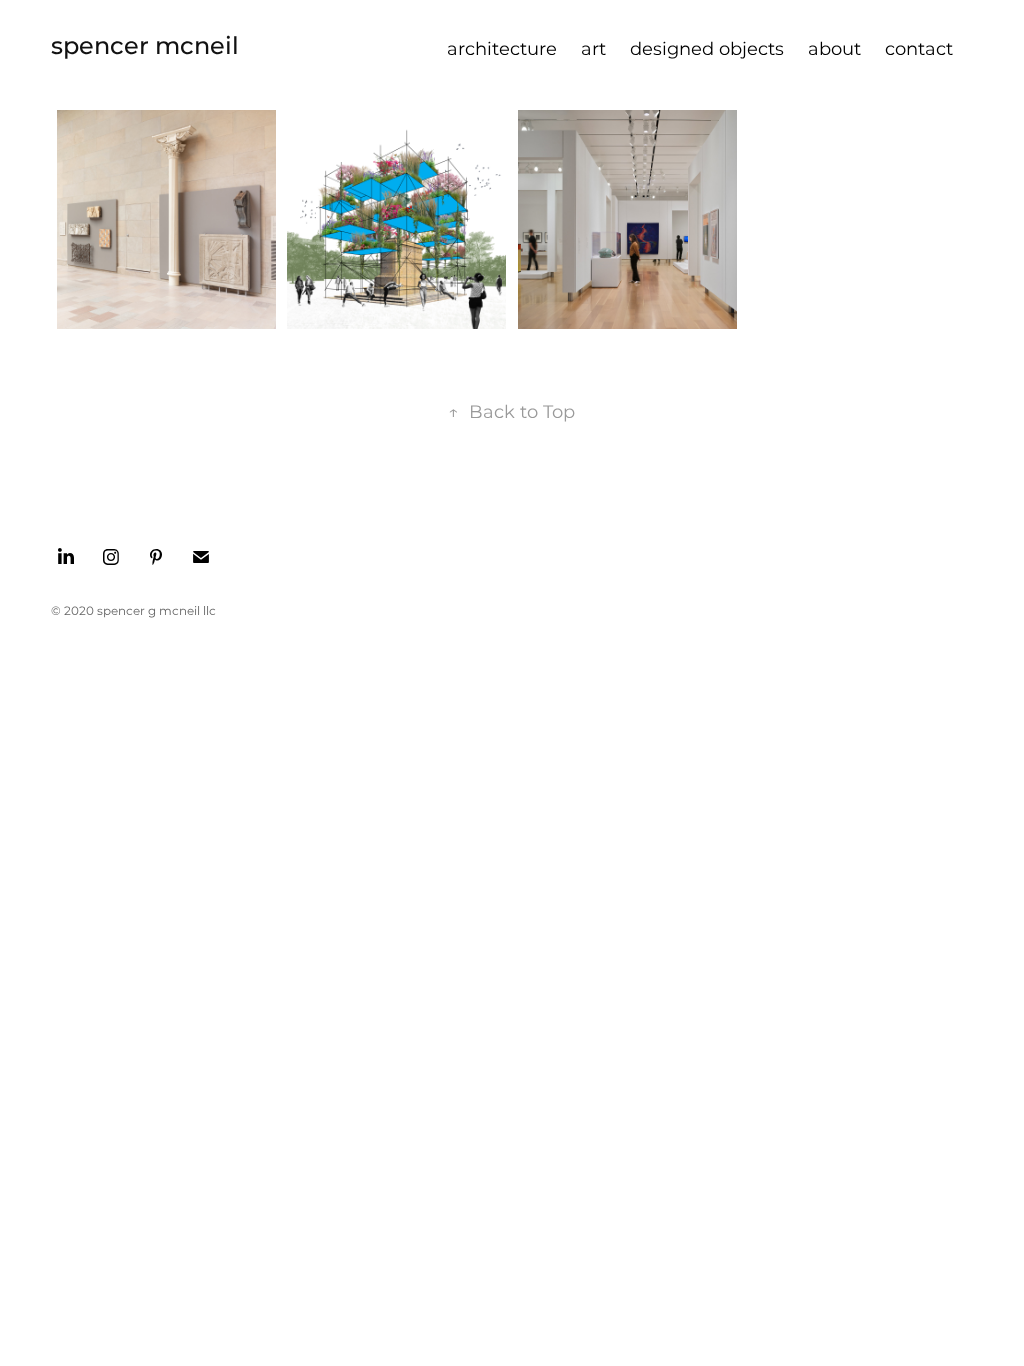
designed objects (707, 49)
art (593, 49)
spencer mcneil (145, 46)
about (834, 49)
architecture (502, 49)
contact (919, 49)
